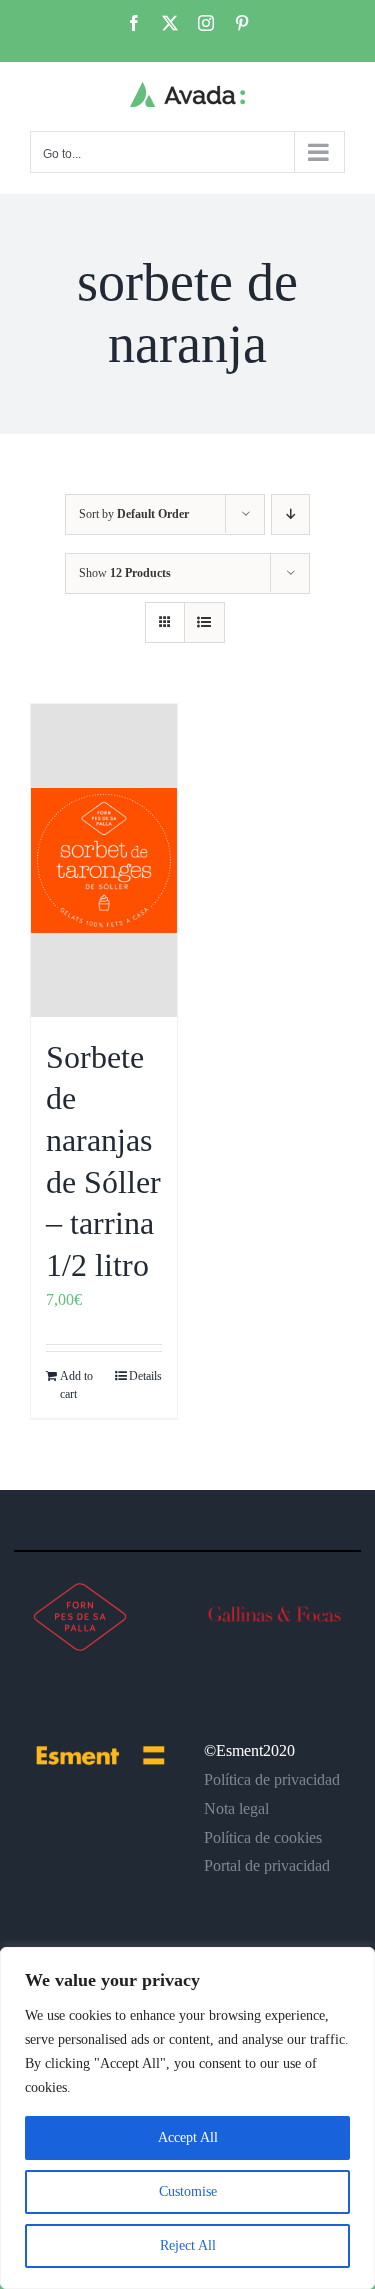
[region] (187, 2118)
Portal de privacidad (267, 1865)
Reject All (188, 2245)
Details (145, 1376)
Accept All (188, 2137)
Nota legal (236, 1808)
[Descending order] (290, 514)
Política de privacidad (272, 1779)
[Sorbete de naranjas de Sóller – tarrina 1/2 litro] (104, 860)
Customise (188, 2191)
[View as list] (204, 622)
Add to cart (76, 1385)
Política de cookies (263, 1837)
